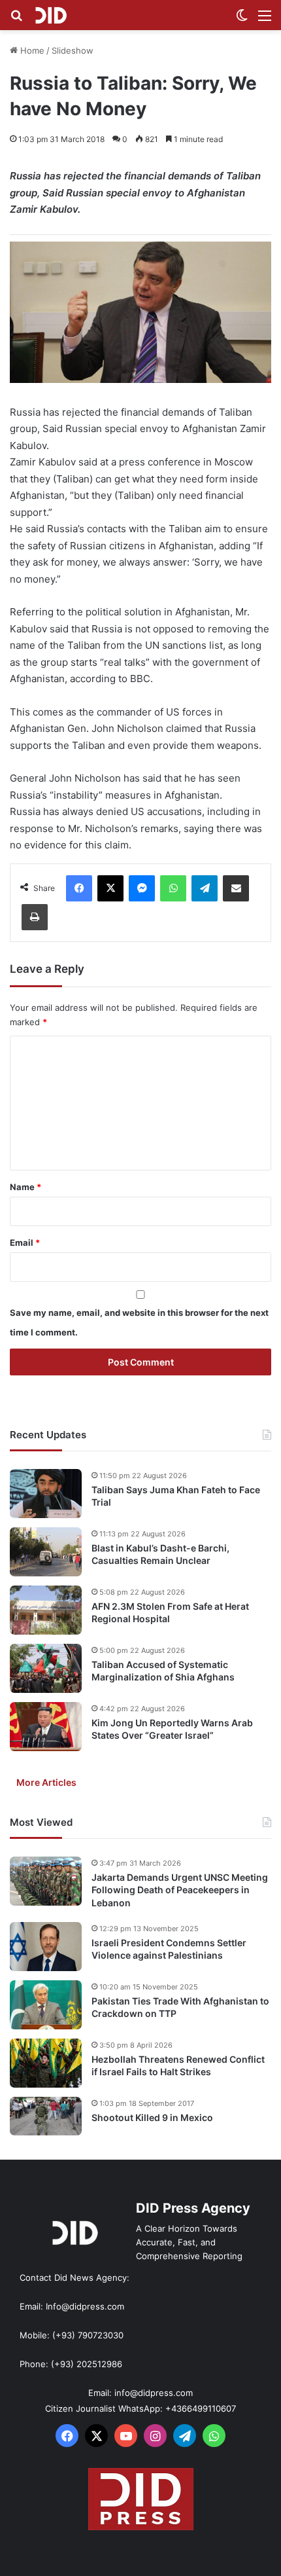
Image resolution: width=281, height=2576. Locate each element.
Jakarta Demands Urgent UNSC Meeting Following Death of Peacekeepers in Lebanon (180, 1890)
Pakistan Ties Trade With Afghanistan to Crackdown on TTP (180, 2007)
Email (25, 1243)
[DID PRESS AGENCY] (51, 15)
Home (31, 50)
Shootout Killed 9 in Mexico (152, 2117)
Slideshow (73, 50)
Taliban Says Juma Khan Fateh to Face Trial (176, 1496)
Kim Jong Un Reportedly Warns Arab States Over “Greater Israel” (172, 1729)
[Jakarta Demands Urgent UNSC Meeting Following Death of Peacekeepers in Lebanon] (46, 1881)
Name (25, 1187)
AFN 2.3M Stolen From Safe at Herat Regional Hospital (170, 1613)
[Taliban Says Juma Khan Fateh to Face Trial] (46, 1494)
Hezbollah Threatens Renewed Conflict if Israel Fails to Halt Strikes (178, 2066)
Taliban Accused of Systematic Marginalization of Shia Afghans (163, 1671)
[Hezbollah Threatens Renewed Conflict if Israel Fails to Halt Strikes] (46, 2063)
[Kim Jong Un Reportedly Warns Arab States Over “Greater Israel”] (46, 1727)
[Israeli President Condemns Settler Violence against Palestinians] (46, 1947)
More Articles (46, 1782)
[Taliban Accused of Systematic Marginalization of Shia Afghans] (46, 1668)
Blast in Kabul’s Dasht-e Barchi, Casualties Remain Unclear (160, 1554)
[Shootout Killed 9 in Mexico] (46, 2116)
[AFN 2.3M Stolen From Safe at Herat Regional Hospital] (46, 1610)
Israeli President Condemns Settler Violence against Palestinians (169, 1949)
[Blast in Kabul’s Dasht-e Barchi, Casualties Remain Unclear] (46, 1552)
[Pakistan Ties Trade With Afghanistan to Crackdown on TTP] (46, 2005)
